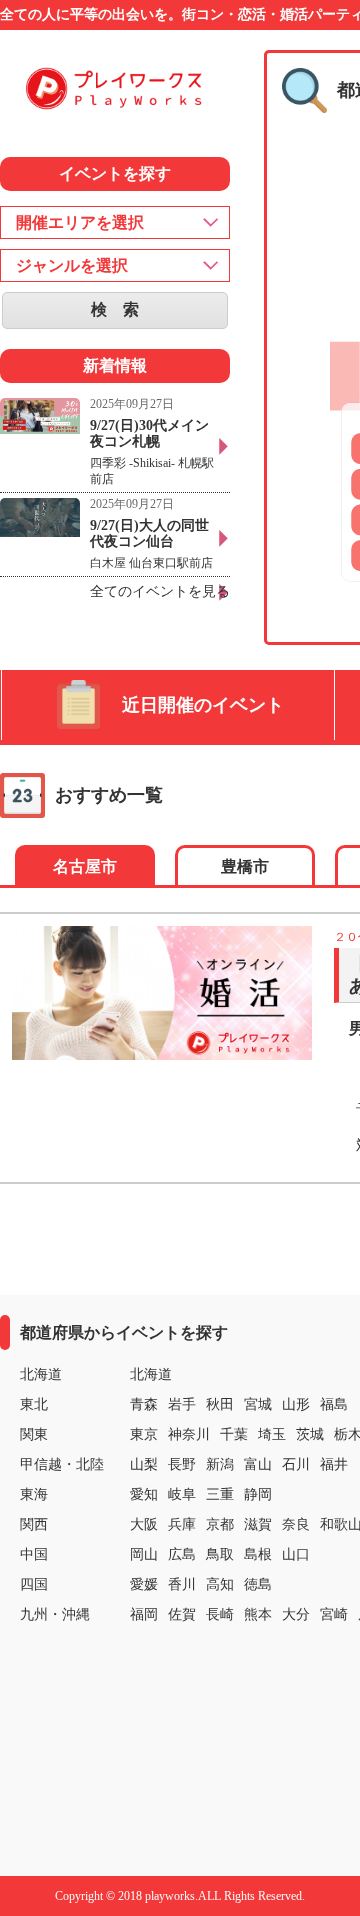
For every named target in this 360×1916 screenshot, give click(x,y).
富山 (258, 1464)
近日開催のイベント (203, 705)
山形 (296, 1404)
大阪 (144, 1524)
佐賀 (182, 1614)
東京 (144, 1434)
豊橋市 (245, 866)
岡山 (144, 1554)
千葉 (234, 1434)
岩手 (182, 1404)
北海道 (151, 1374)
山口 (296, 1554)
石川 (296, 1464)
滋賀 (258, 1524)
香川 (182, 1584)
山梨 (144, 1464)
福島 (334, 1404)
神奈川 (189, 1434)
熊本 (258, 1614)
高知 (220, 1584)
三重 (220, 1494)
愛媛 (144, 1584)
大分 (296, 1614)
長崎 (220, 1614)
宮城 (258, 1404)
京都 (220, 1524)
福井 (334, 1464)
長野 (182, 1464)
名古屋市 (85, 866)
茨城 (310, 1434)
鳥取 (220, 1554)
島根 (258, 1554)
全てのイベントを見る (160, 591)
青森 (144, 1404)
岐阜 (182, 1494)
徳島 (258, 1584)
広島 (182, 1554)
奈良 (296, 1524)
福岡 (144, 1614)
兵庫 (182, 1524)
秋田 (220, 1404)
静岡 (258, 1494)
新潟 (220, 1464)
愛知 (144, 1494)
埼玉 (272, 1434)
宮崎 (334, 1614)
